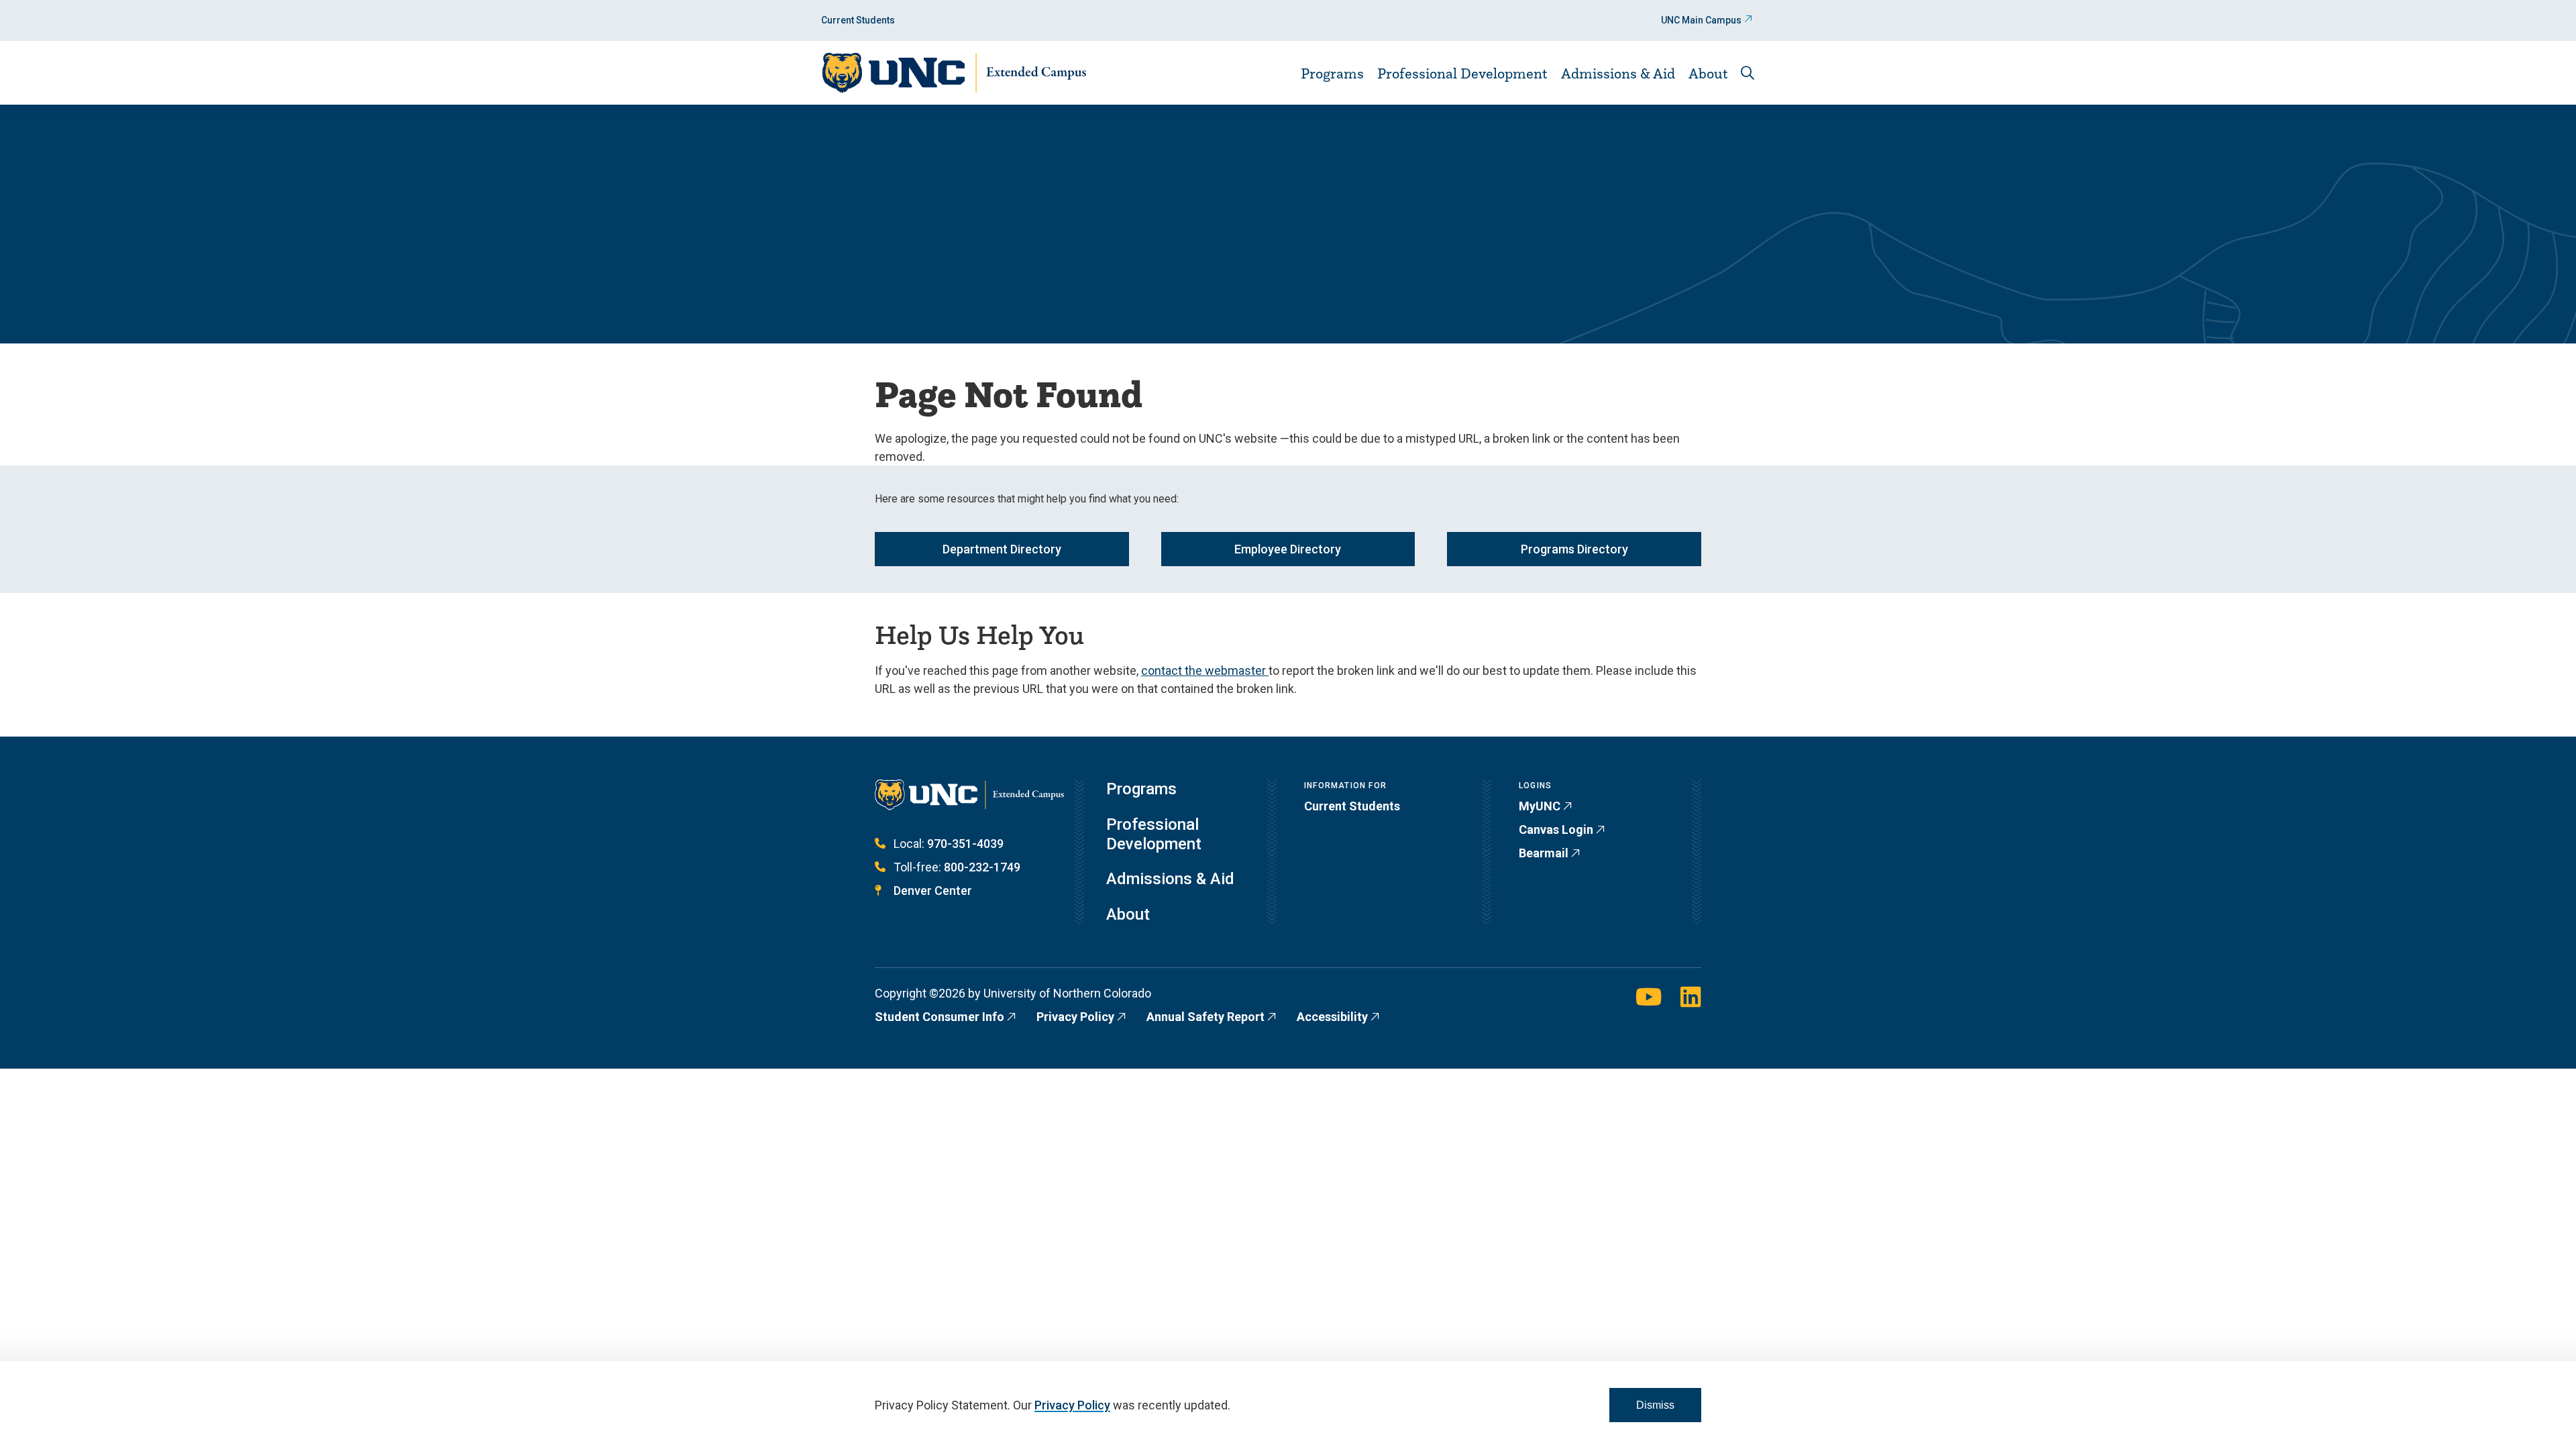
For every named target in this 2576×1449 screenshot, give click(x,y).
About (1708, 73)
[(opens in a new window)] (1649, 998)
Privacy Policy (1075, 1017)
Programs (1332, 73)
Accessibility (1332, 1017)
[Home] (954, 73)
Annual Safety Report (1205, 1017)
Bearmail (1544, 853)
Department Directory (1002, 549)
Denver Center (933, 891)
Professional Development (1462, 73)
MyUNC (1540, 806)
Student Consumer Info (940, 1017)
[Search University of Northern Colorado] (1748, 73)
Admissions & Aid (1618, 73)
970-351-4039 (965, 844)
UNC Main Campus (1701, 20)
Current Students (858, 20)
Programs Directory (1574, 549)
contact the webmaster (1205, 670)
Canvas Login (1556, 829)
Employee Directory (1288, 549)
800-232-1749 (982, 867)
